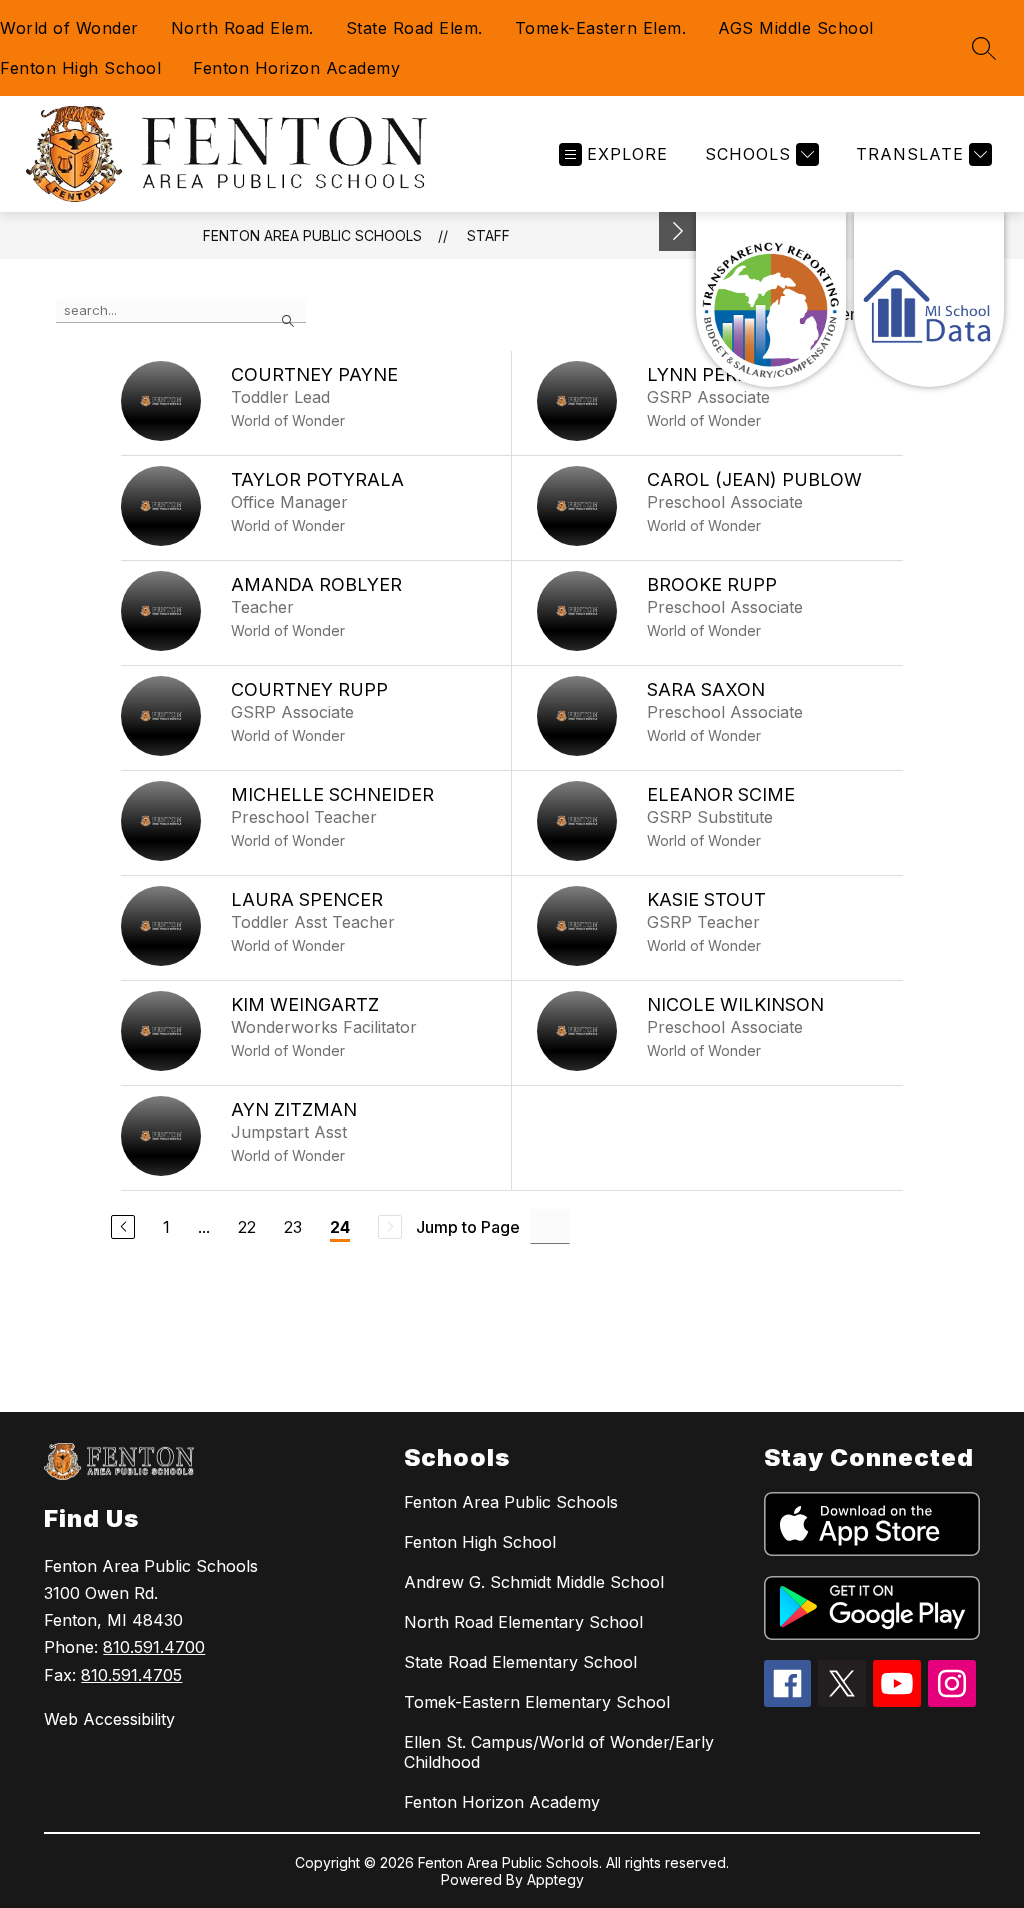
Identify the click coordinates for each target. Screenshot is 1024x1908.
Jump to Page (468, 1227)
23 (293, 1227)
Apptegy (555, 1879)
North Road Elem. (242, 28)
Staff (488, 235)
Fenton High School (80, 68)
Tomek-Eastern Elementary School (537, 1702)
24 (340, 1227)
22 (247, 1227)
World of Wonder (69, 28)
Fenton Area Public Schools (312, 235)
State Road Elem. (414, 28)
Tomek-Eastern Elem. (601, 28)
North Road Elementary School (523, 1622)
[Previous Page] (123, 1227)
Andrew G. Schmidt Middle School (534, 1582)
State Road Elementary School (520, 1662)
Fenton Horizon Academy (296, 68)
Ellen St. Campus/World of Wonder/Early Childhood (559, 1752)
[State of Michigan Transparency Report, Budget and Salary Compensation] (771, 299)
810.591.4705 (131, 1675)
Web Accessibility (109, 1719)
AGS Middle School (796, 28)
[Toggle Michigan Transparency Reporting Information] (678, 231)
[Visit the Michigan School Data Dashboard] (929, 299)
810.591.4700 (154, 1647)
